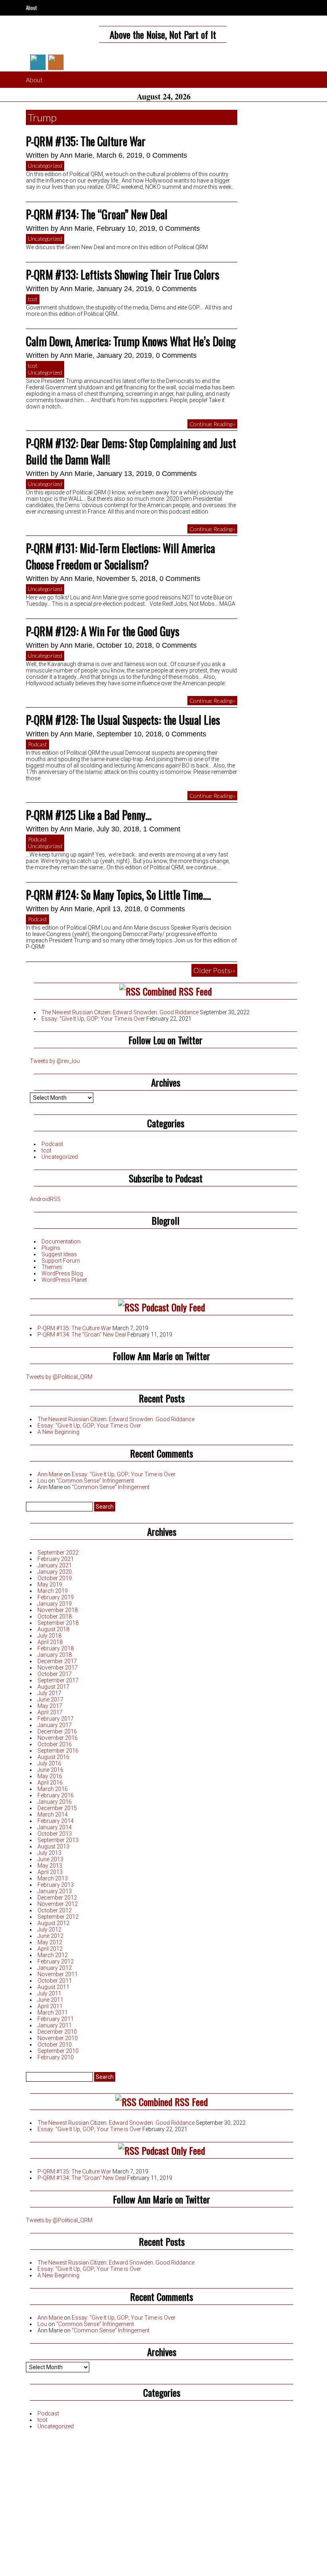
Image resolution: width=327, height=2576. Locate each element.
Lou (42, 1481)
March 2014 (53, 1815)
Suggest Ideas (59, 1254)
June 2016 (50, 1770)
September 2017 (58, 1680)
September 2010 (58, 2051)
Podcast (37, 744)
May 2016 (50, 1776)
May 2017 (50, 1706)
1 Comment (162, 829)
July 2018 (49, 1636)
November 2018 (58, 1610)
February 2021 (56, 1559)
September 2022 (58, 1553)
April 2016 (50, 1783)
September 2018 (58, 1623)
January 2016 (55, 1802)
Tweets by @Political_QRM (59, 1377)
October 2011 (55, 1981)
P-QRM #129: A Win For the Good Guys (103, 631)
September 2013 (58, 1840)
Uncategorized (45, 166)
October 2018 (55, 1616)
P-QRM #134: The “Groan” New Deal (97, 214)
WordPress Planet (64, 1280)
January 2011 (55, 2025)
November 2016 (58, 1738)
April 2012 (50, 1949)
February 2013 (56, 1885)
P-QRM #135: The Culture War (86, 141)
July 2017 (49, 1693)
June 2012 (50, 1936)
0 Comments (167, 155)
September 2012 (58, 1917)
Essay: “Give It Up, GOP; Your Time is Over (93, 1019)
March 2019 (53, 1591)
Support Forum (61, 1261)
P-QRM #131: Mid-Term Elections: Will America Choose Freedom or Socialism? (120, 556)
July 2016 (49, 1763)
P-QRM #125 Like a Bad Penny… (89, 815)
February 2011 (56, 2019)
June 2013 (50, 1859)
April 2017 (50, 1712)
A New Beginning (58, 1432)
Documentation (61, 1241)
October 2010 (55, 2045)
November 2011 (58, 1974)
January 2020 (55, 1572)
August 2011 (53, 1987)
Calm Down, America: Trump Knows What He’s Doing (131, 341)
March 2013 (53, 1878)
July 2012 (49, 1930)
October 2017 (55, 1674)
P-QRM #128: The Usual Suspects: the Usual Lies (123, 720)
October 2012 (55, 1910)
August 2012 (53, 1923)
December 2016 (57, 1731)
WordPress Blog (62, 1273)
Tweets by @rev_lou (55, 1061)
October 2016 (55, 1744)
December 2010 (57, 2032)
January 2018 (55, 1655)
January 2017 (55, 1725)
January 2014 (55, 1827)
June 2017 (50, 1699)
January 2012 (55, 1968)
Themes (52, 1267)
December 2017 (57, 1661)
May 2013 (50, 1866)
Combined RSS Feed (177, 991)
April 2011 (50, 2006)
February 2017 (56, 1719)
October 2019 (55, 1578)
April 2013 (50, 1872)
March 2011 (53, 2013)
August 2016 (53, 1757)
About (32, 8)
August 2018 (53, 1629)
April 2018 (50, 1642)
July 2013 (49, 1853)
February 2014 (56, 1821)
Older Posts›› (214, 970)
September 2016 (58, 1751)
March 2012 (53, 1955)
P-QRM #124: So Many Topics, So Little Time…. (118, 895)
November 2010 (58, 2038)
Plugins (51, 1248)
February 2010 (56, 2057)
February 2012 (56, 1961)
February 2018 (56, 1648)
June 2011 (50, 2000)
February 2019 (56, 1597)
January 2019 (55, 1604)
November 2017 (58, 1668)
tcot (33, 299)
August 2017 (53, 1687)
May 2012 (50, 1942)
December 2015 (57, 1808)
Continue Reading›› (212, 424)
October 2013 (55, 1834)
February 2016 (56, 1795)
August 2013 (53, 1846)
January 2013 (55, 1891)
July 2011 (49, 1993)
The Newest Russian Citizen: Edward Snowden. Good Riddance (120, 1012)
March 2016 (53, 1789)
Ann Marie (76, 155)
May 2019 (50, 1584)
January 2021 (55, 1565)
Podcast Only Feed (173, 1307)
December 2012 (57, 1898)
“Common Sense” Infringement (95, 1481)
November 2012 (58, 1904)
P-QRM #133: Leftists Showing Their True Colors (123, 275)
